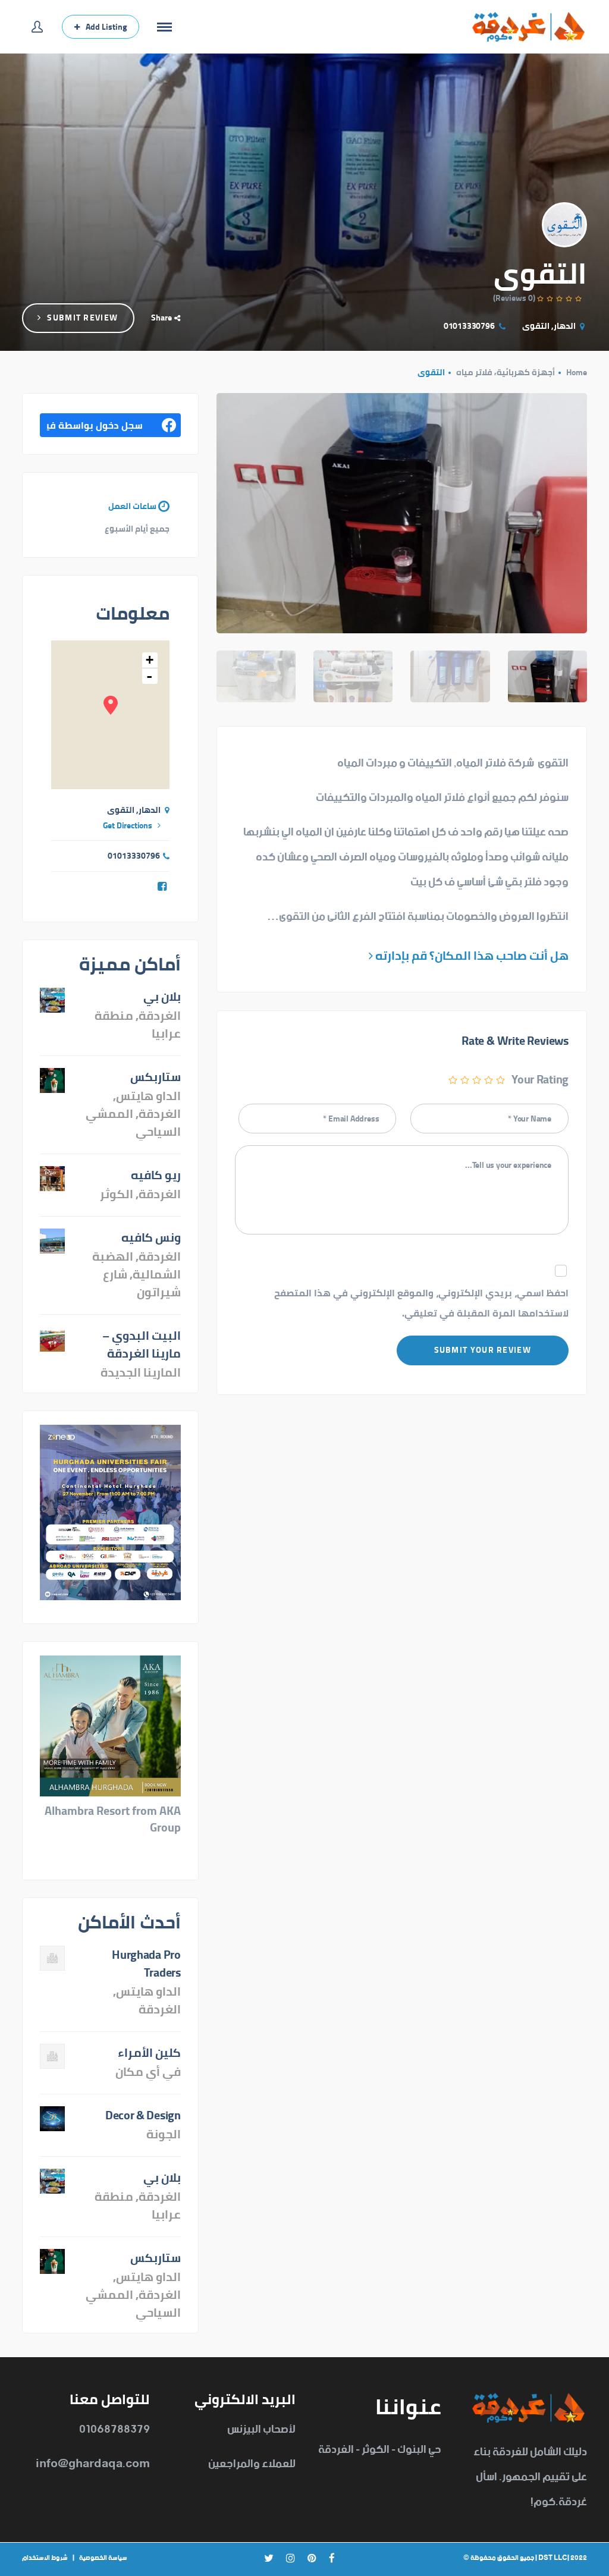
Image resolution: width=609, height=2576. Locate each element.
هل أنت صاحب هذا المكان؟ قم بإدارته (471, 955)
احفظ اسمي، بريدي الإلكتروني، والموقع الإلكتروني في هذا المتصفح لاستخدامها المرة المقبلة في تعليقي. (421, 1303)
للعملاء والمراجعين (252, 2464)
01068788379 (114, 2429)
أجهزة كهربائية (526, 372)
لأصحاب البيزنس (261, 2429)
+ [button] (150, 660)
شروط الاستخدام (45, 2558)
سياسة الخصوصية (103, 2558)
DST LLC (553, 2558)
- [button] (149, 676)
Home (577, 372)
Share (161, 318)
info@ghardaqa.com (93, 2464)
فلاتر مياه (474, 372)
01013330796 (469, 326)
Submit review (82, 318)
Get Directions (128, 825)
